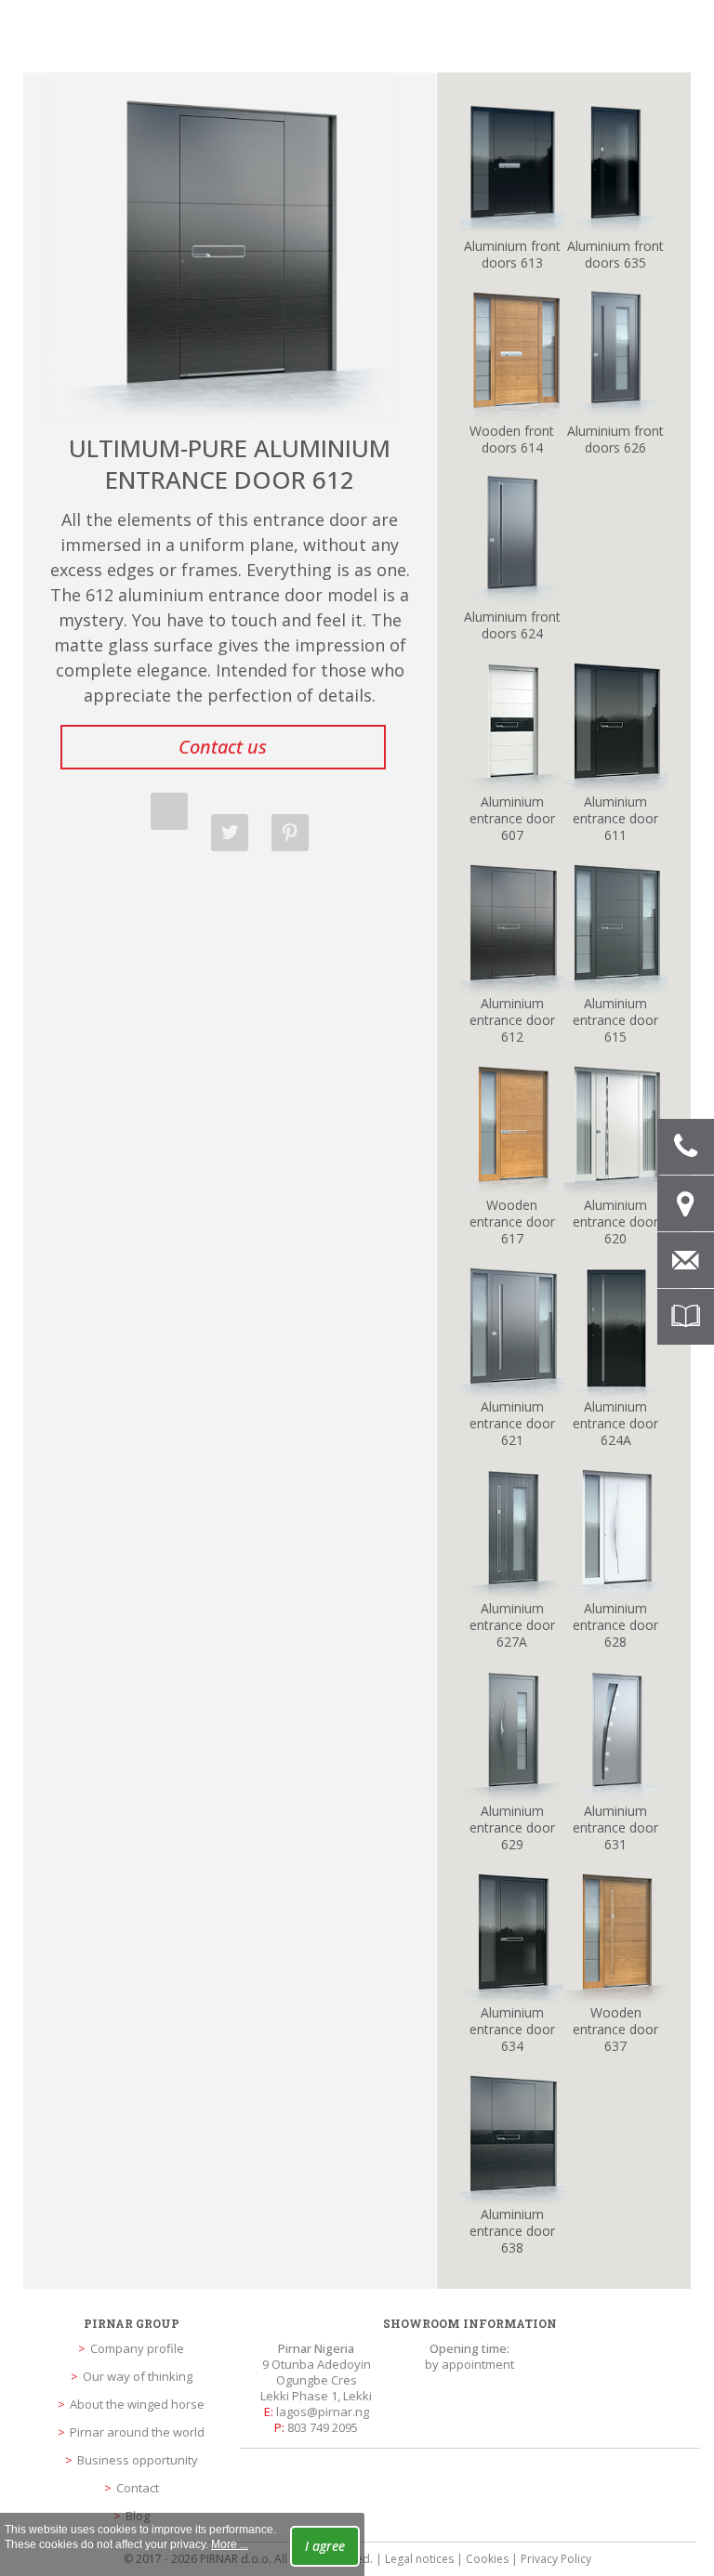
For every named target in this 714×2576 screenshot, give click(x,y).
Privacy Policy (556, 2559)
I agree (325, 2546)
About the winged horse (137, 2404)
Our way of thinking (138, 2376)
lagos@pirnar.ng (323, 2412)
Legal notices (419, 2559)
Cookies (487, 2559)
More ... (230, 2544)
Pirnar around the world (137, 2432)
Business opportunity (138, 2460)
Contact (138, 2488)
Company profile (137, 2348)
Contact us (223, 747)
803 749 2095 (323, 2427)
